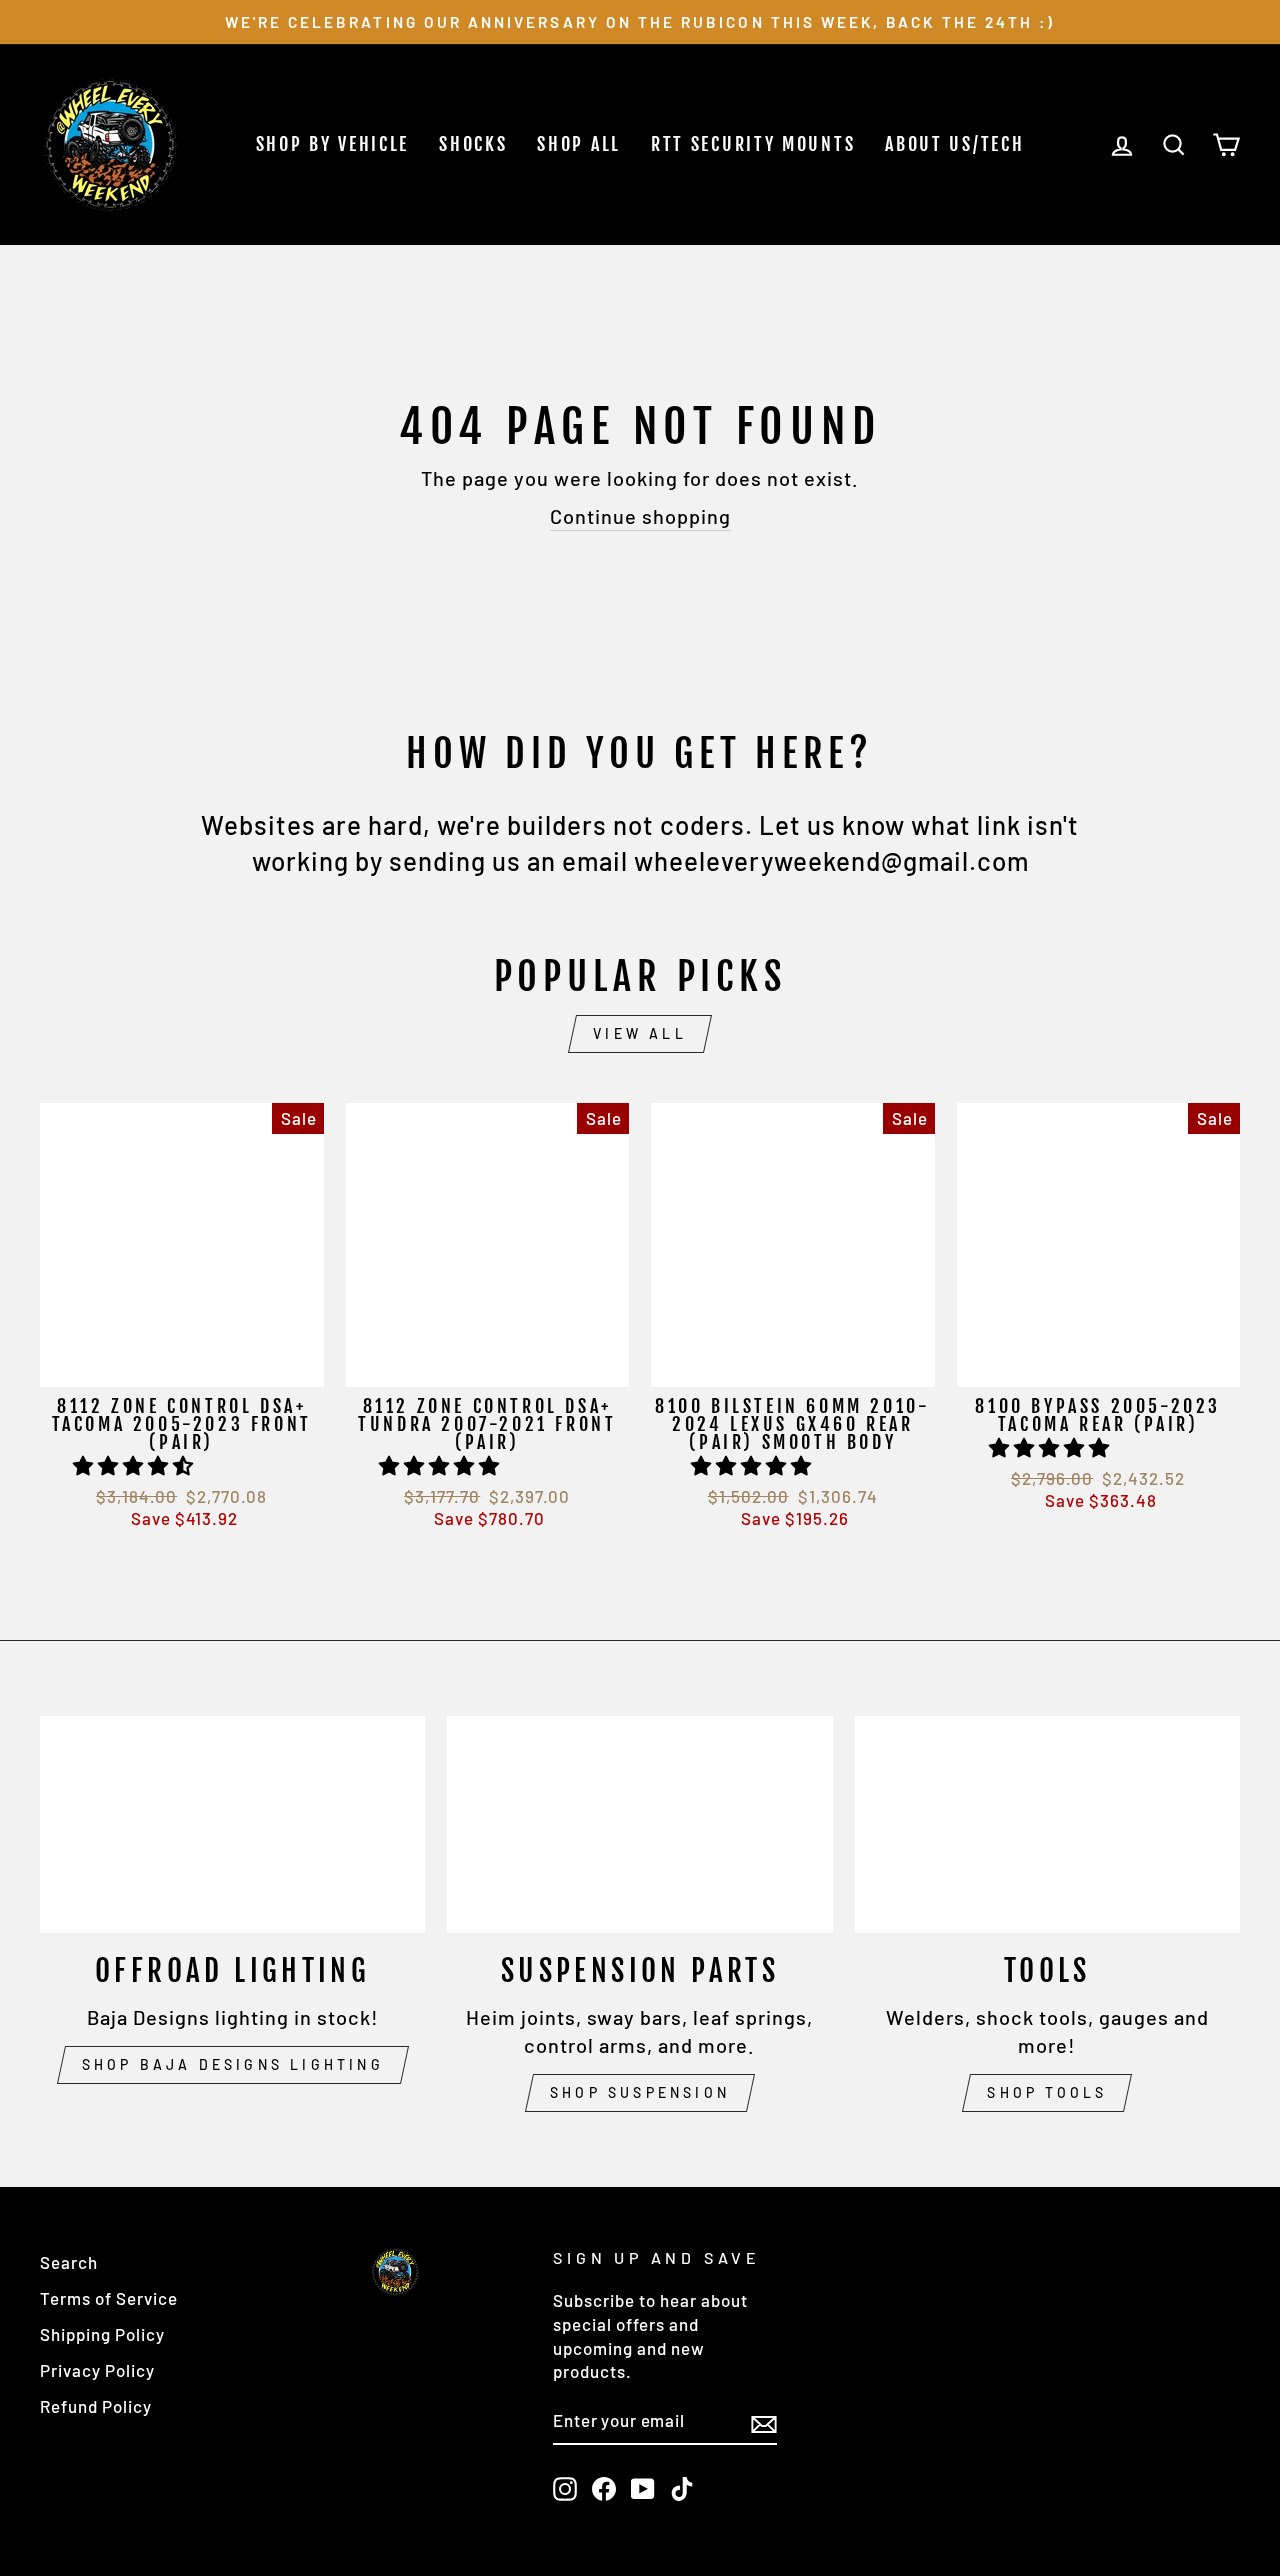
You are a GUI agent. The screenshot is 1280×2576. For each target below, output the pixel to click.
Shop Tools (1047, 2092)
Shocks (473, 144)
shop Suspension (640, 2092)
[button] (136, 1465)
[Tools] (1047, 1824)
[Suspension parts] (639, 1824)
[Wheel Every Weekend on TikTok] (682, 2488)
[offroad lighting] (232, 1824)
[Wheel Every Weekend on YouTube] (643, 2488)
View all (640, 1033)
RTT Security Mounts (753, 144)
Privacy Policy (97, 2370)
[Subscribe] (764, 2422)
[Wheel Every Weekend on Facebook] (604, 2488)
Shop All (579, 144)
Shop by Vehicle (333, 144)
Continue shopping (640, 516)
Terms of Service (109, 2298)
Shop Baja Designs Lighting (233, 2064)
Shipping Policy (102, 2334)
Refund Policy (96, 2406)
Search (69, 2262)
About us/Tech (954, 144)
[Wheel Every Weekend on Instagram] (565, 2488)
